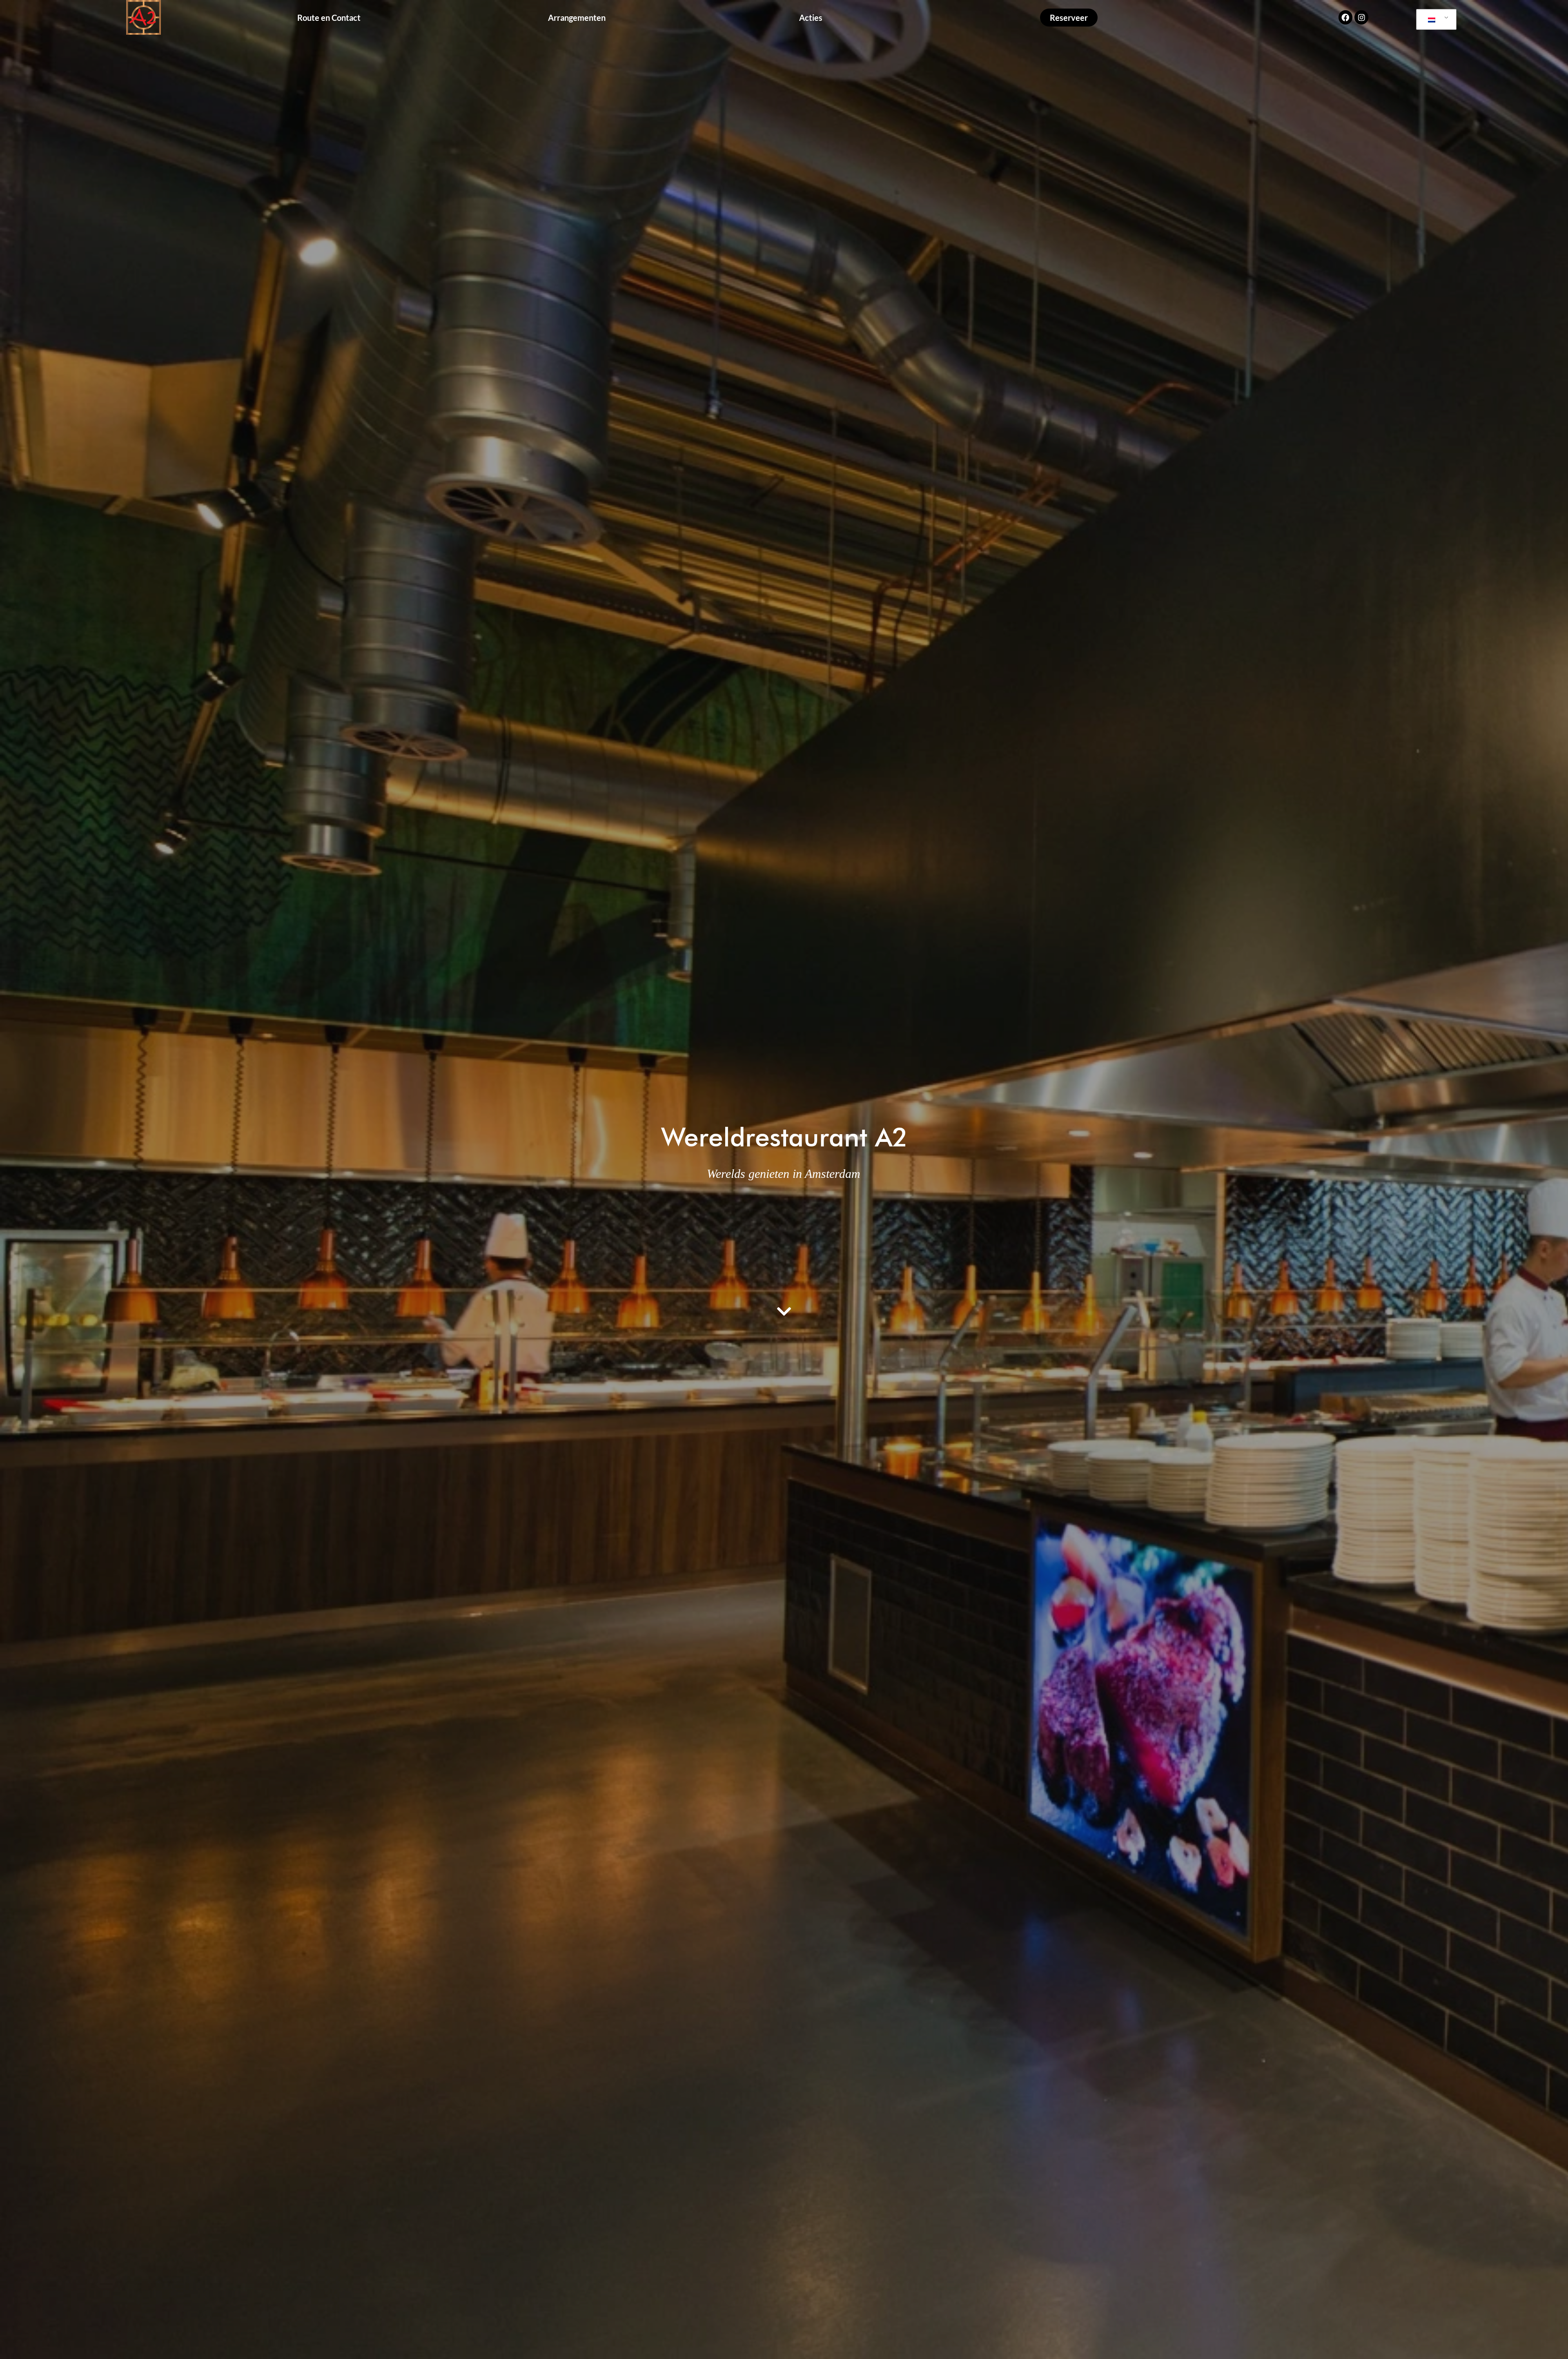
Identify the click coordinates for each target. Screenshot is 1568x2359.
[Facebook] (1345, 17)
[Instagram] (1361, 17)
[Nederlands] (1435, 20)
